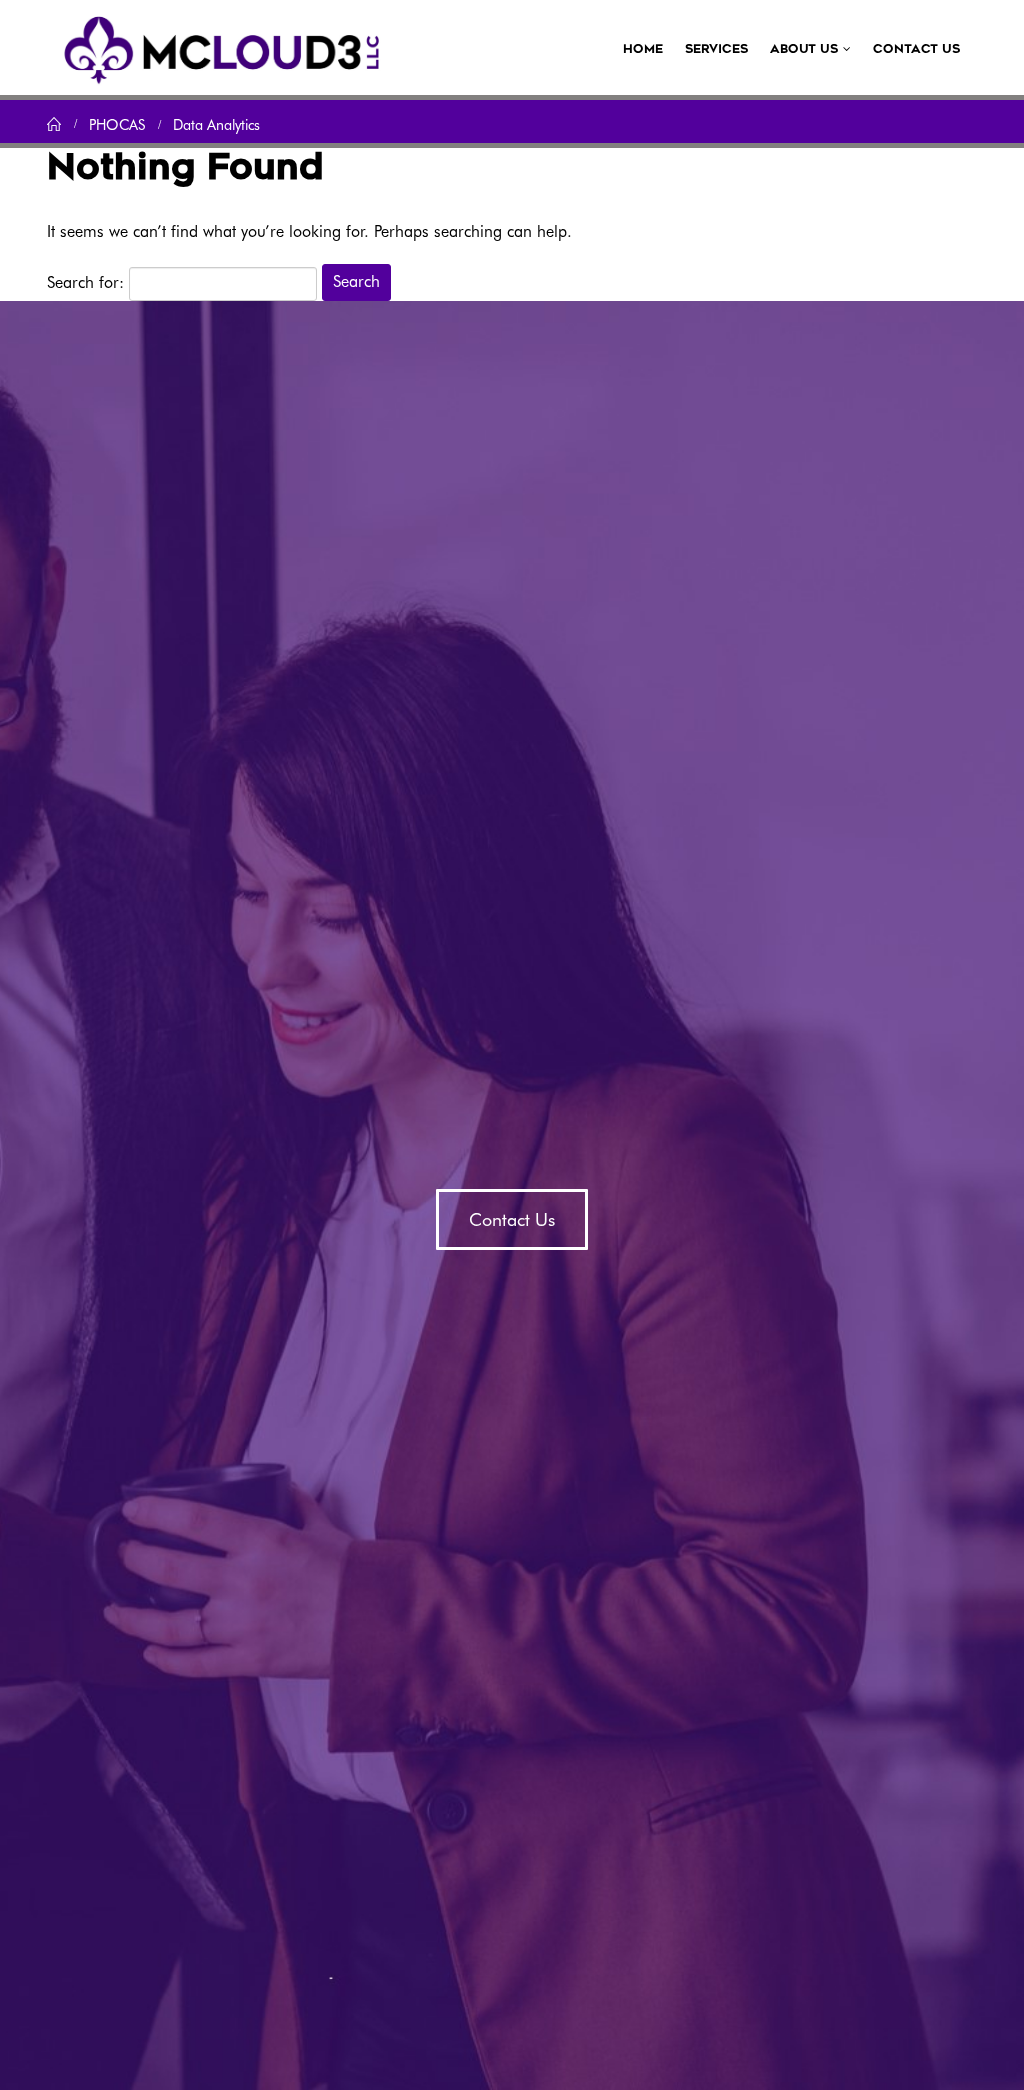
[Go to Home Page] (54, 124)
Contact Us (916, 49)
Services (716, 49)
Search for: (85, 282)
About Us (804, 49)
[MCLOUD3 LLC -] (222, 47)
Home (643, 49)
